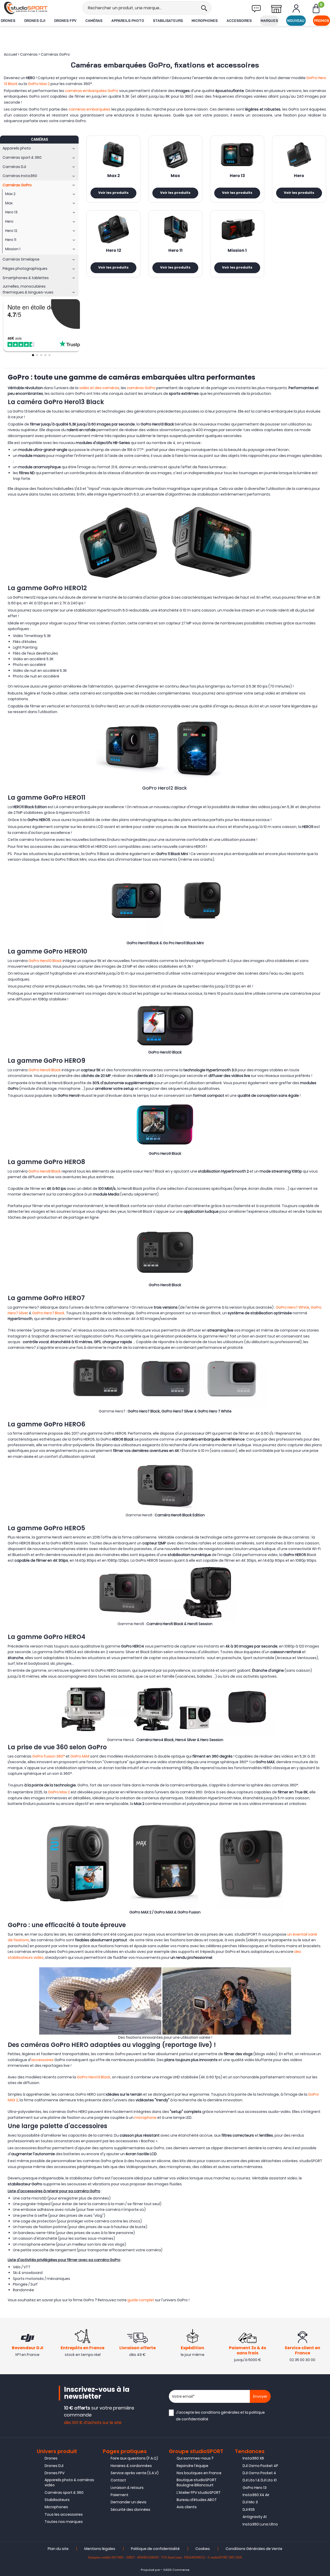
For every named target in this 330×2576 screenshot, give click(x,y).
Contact (118, 2480)
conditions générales (220, 2412)
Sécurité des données (130, 2510)
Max (175, 176)
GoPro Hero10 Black (45, 961)
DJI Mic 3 (250, 2502)
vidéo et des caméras (99, 388)
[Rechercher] (204, 8)
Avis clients (187, 2507)
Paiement (119, 2495)
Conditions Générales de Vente (254, 2549)
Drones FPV (65, 21)
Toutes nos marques (64, 2522)
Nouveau (296, 21)
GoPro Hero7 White (292, 1307)
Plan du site (58, 2549)
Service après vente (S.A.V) (135, 2473)
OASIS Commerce (176, 2570)
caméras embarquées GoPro (92, 91)
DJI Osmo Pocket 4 (259, 2473)
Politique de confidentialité (155, 2549)
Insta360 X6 (253, 2458)
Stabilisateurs (168, 21)
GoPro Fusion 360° (49, 1756)
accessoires (42, 2060)
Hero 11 (175, 251)
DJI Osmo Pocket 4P (260, 2466)
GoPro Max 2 (39, 84)
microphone (145, 2118)
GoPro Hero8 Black (45, 1171)
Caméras (94, 21)
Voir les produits (113, 193)
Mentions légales (100, 2549)
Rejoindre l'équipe (192, 2466)
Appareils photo (128, 21)
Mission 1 (237, 251)
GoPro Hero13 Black (94, 2077)
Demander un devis (129, 2502)
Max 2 (114, 176)
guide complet (141, 2300)
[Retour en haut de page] (324, 1798)
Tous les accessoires (64, 2514)
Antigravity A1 (255, 2517)
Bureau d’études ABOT (197, 2500)
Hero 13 (237, 176)
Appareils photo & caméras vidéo (69, 2482)
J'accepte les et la (220, 2416)
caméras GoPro (141, 388)
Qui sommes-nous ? (195, 2458)
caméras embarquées (89, 109)
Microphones (205, 21)
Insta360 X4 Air (256, 2495)
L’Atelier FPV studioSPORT (199, 2493)
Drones (8, 21)
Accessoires (239, 21)
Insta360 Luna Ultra (260, 2524)
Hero (299, 176)
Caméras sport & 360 (64, 2493)
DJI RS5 (249, 2510)
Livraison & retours (127, 2488)
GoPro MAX (80, 1756)
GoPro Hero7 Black (48, 1313)
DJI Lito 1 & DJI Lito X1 (260, 2480)
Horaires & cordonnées (131, 2466)
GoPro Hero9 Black (45, 1070)
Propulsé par (150, 2570)
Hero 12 (114, 251)
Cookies (203, 2549)
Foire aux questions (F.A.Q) (134, 2458)
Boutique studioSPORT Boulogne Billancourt (197, 2482)
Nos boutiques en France (199, 2473)
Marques (269, 21)
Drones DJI (35, 21)
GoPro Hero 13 (255, 2488)
